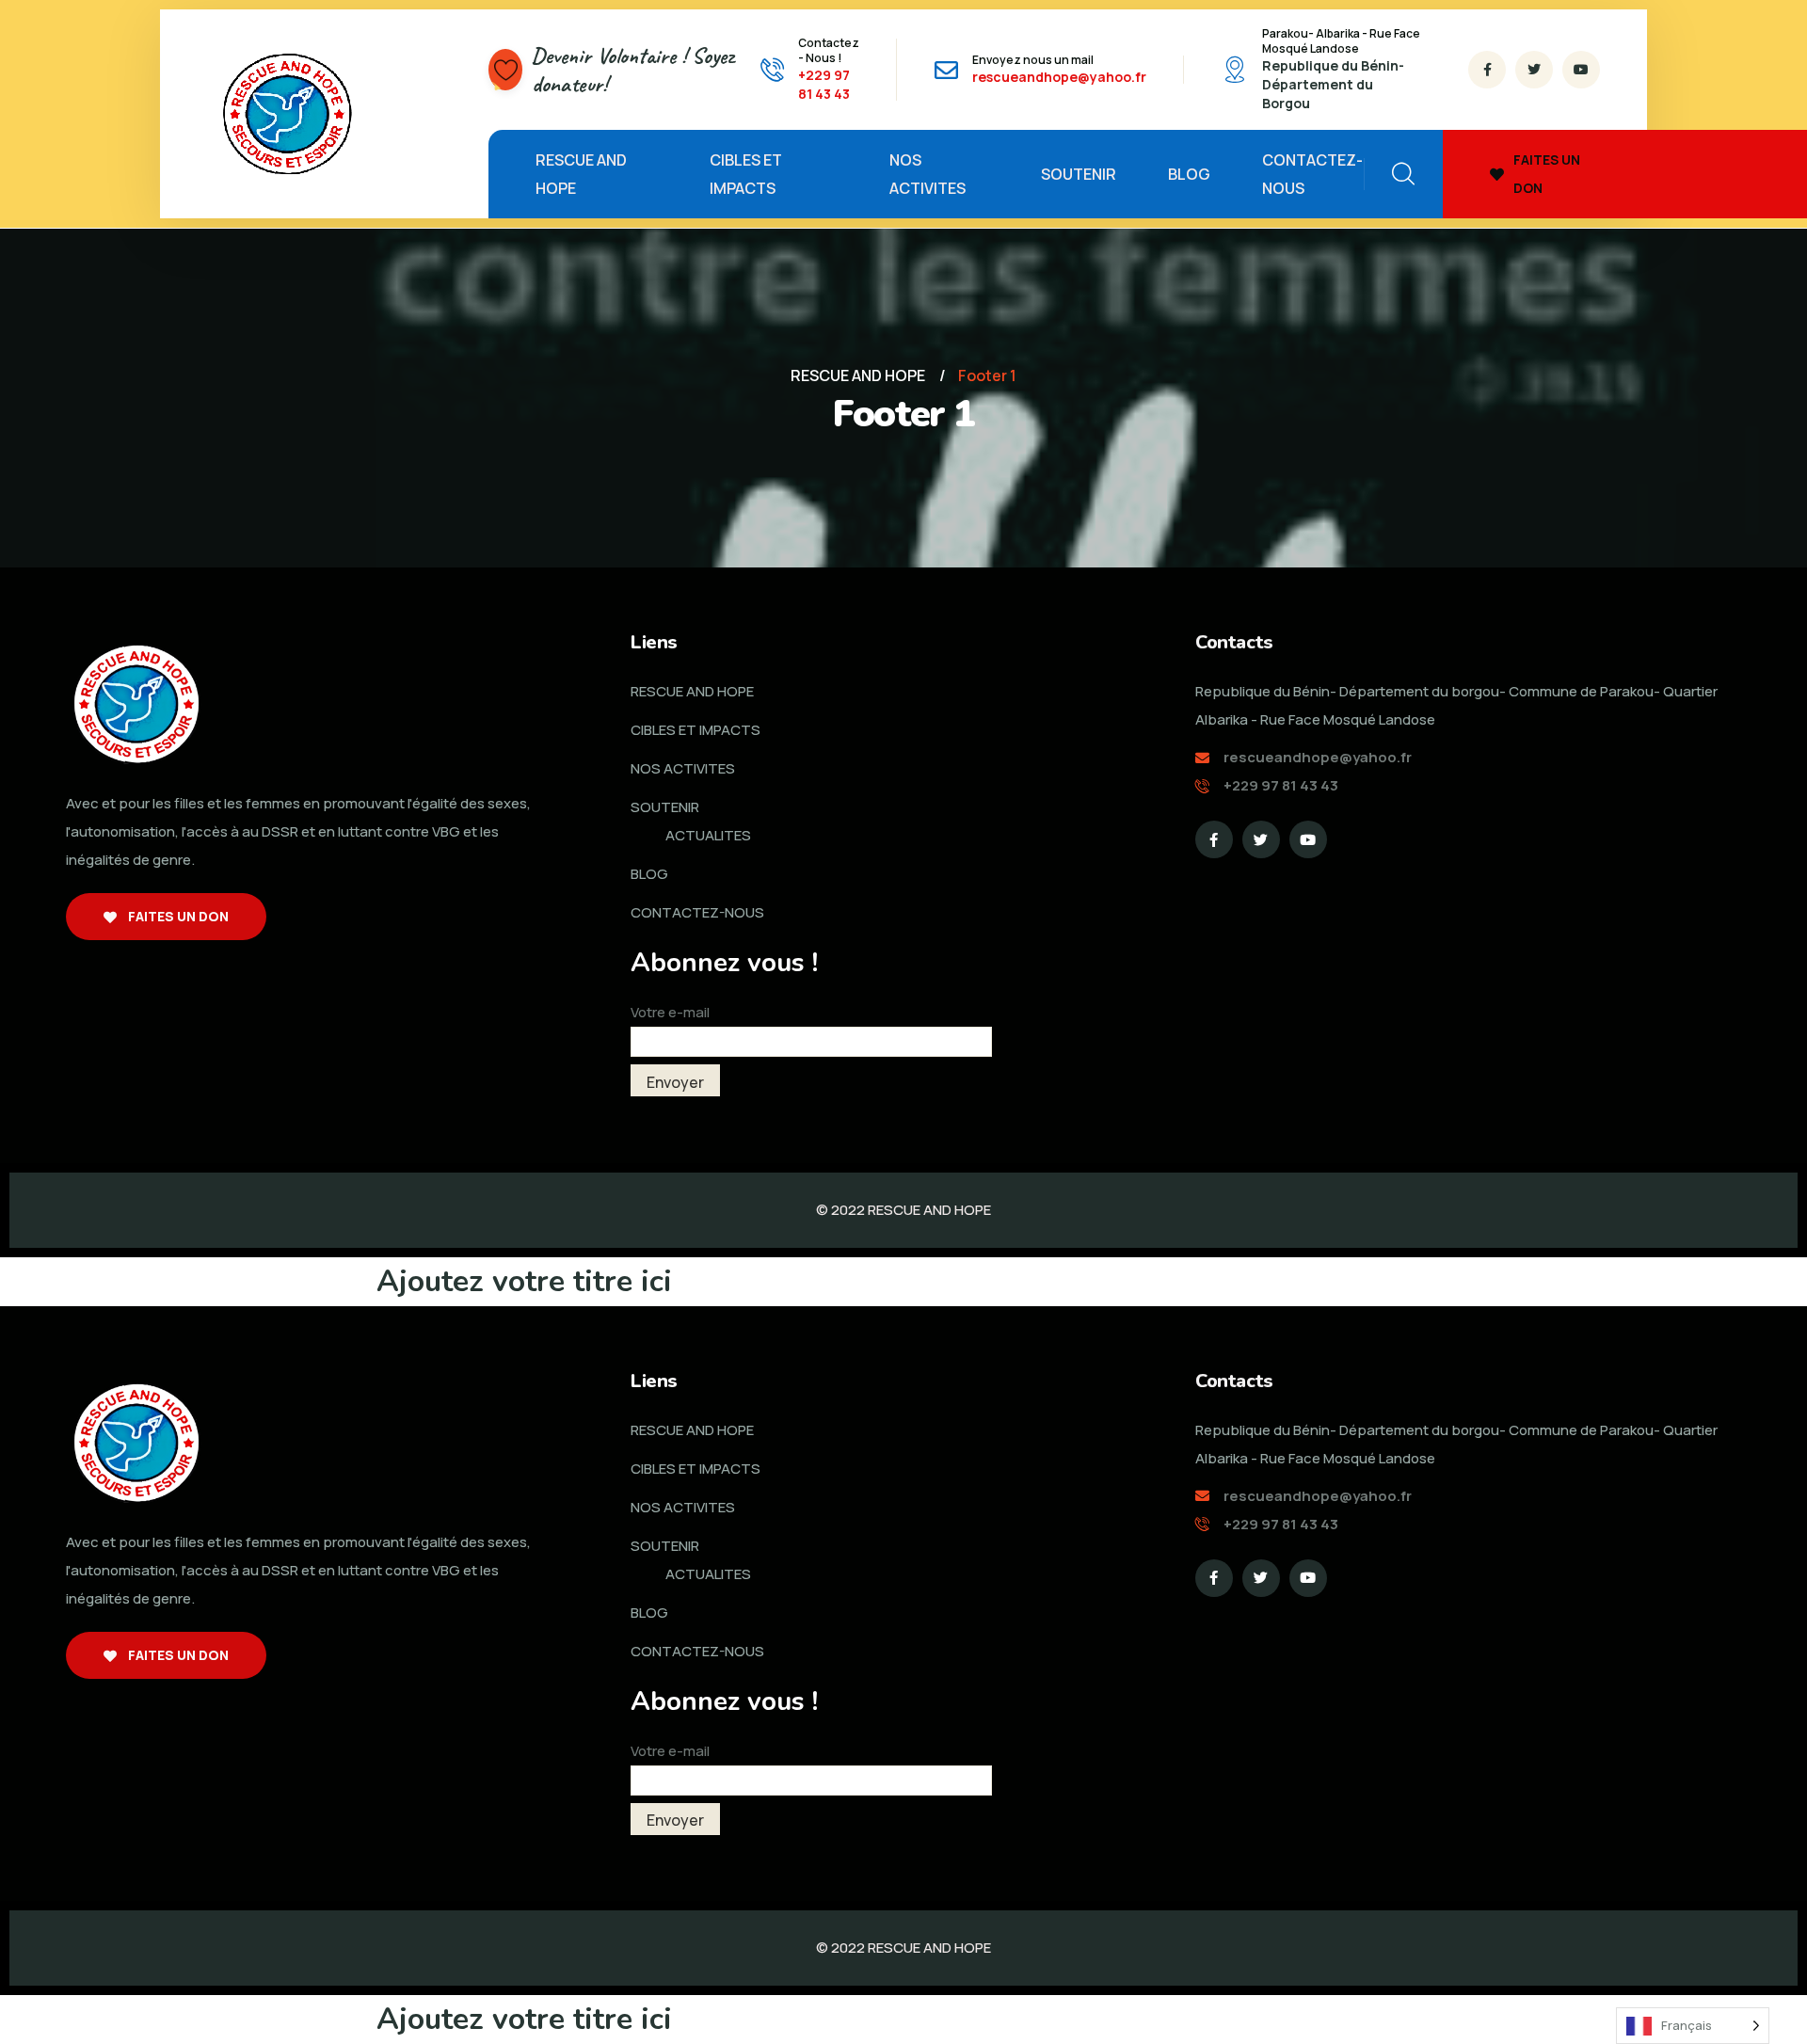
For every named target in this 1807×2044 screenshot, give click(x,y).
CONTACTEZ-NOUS (1312, 174)
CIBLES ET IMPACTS (746, 174)
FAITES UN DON (1547, 174)
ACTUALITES (708, 835)
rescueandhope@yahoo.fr (1059, 77)
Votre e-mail (670, 1012)
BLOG (1189, 174)
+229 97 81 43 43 (824, 84)
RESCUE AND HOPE (581, 174)
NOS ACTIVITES (927, 174)
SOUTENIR (1079, 174)
